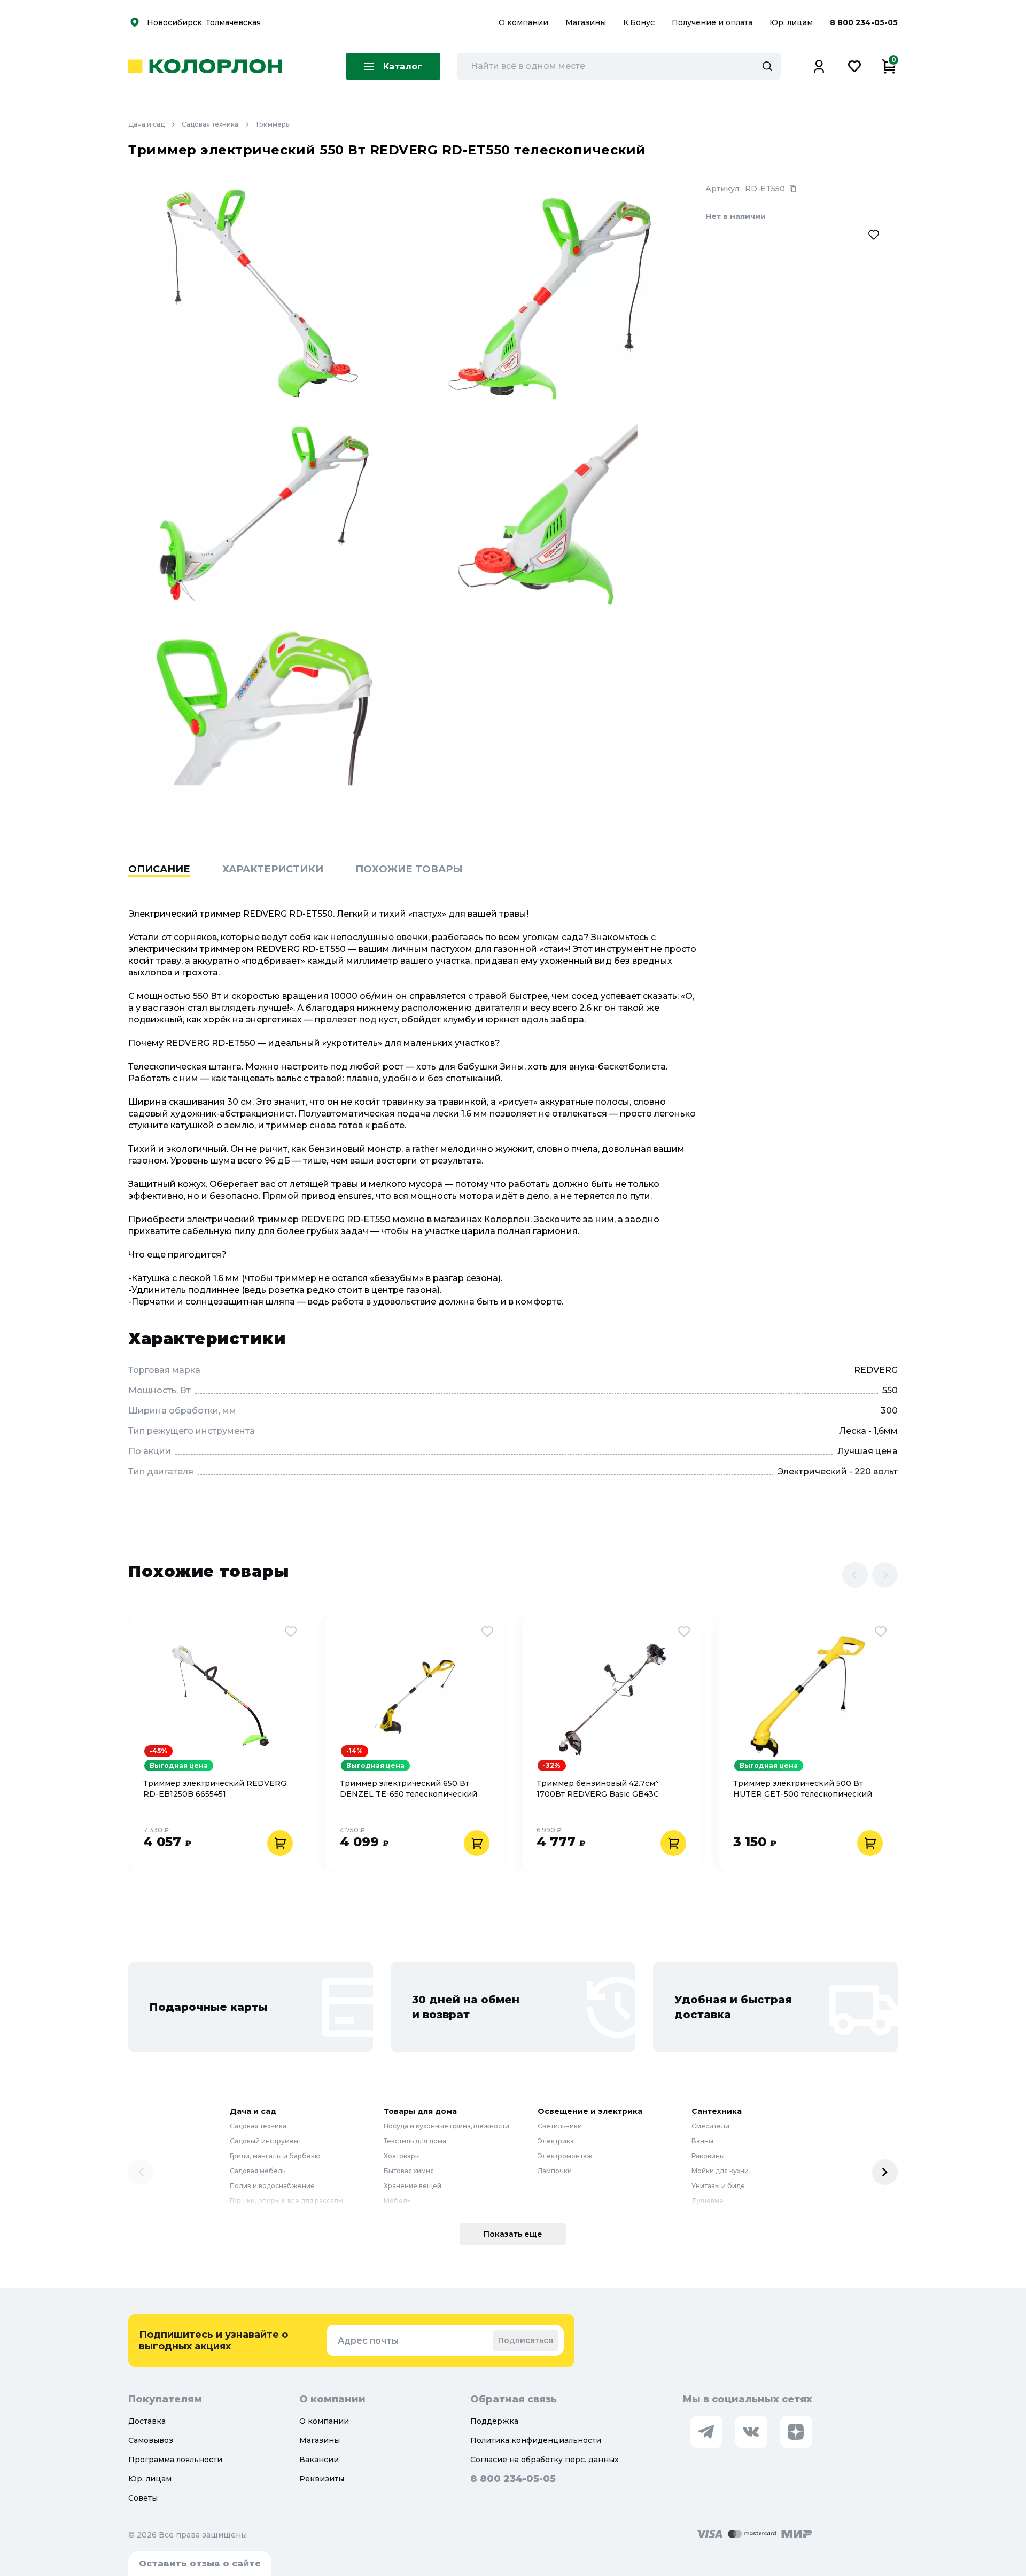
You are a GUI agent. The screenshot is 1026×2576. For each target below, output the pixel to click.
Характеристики (273, 869)
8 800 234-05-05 (864, 22)
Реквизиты (322, 2479)
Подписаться (526, 2340)
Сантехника (717, 2111)
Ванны (702, 2141)
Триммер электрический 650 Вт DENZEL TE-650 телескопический (409, 1789)
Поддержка (494, 2421)
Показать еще (513, 2234)
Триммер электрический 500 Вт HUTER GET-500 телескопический (803, 1789)
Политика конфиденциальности (536, 2440)
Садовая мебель (258, 2171)
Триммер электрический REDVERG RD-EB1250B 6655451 (215, 1789)
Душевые (708, 2201)
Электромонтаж (565, 2156)
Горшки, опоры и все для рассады (286, 2201)
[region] (513, 886)
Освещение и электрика (590, 2111)
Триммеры (273, 124)
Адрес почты (368, 2341)
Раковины (708, 2156)
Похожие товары (409, 869)
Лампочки (555, 2171)
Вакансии (319, 2460)
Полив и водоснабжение (272, 2186)
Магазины (587, 22)
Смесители (710, 2126)
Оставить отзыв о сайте (200, 2563)
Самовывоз (151, 2440)
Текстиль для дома (415, 2141)
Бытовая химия (409, 2171)
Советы (143, 2498)
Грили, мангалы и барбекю (275, 2156)
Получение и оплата (712, 22)
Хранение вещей (413, 2186)
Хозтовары (402, 2156)
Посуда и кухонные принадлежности (446, 2126)
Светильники (560, 2126)
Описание (159, 869)
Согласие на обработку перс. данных (545, 2460)
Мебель (397, 2201)
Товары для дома (420, 2111)
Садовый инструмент (266, 2141)
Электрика (556, 2141)
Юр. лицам (792, 22)
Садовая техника (210, 124)
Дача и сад (146, 124)
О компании (524, 22)
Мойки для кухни (720, 2171)
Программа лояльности (175, 2460)
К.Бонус (640, 22)
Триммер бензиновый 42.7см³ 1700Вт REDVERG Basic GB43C (598, 1789)
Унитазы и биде (718, 2186)
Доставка (147, 2421)
